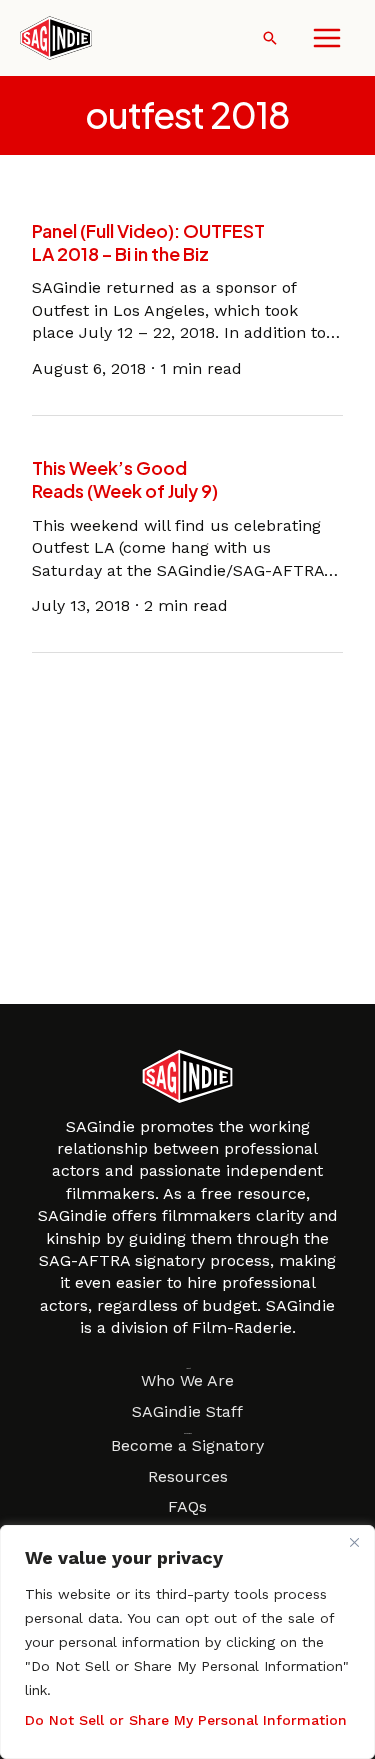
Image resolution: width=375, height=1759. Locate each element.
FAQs (187, 1506)
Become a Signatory (187, 1445)
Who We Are (187, 1380)
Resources (188, 1476)
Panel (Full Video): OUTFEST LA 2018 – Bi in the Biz (148, 242)
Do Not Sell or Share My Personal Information (186, 1720)
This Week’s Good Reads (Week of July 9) (125, 479)
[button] (270, 38)
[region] (187, 1642)
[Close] (354, 1542)
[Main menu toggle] (327, 38)
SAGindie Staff (187, 1411)
